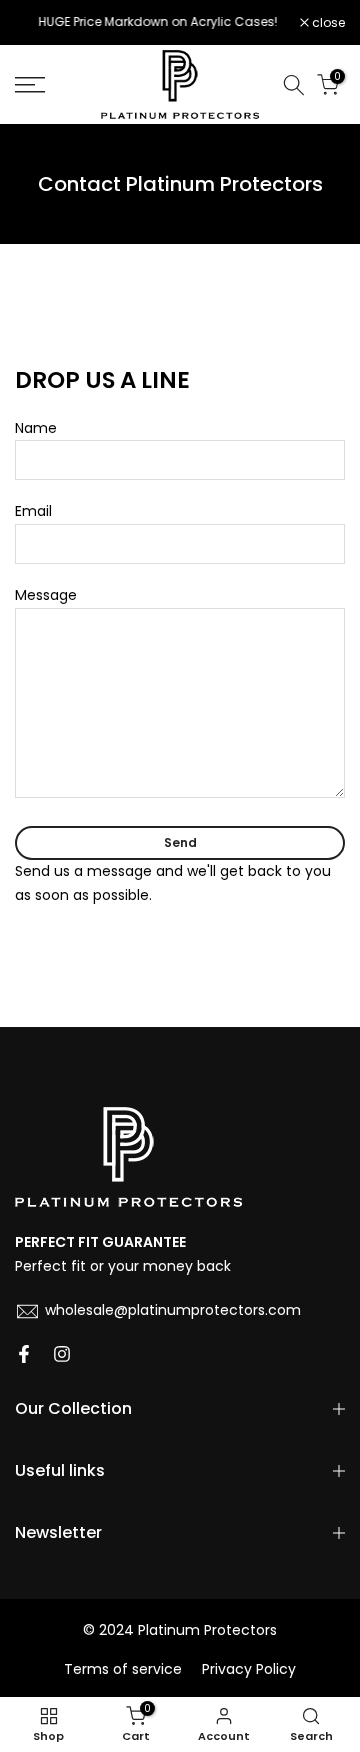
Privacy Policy (249, 1669)
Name (36, 428)
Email (33, 511)
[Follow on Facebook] (24, 1356)
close (327, 23)
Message (46, 595)
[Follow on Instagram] (62, 1356)
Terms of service (123, 1669)
